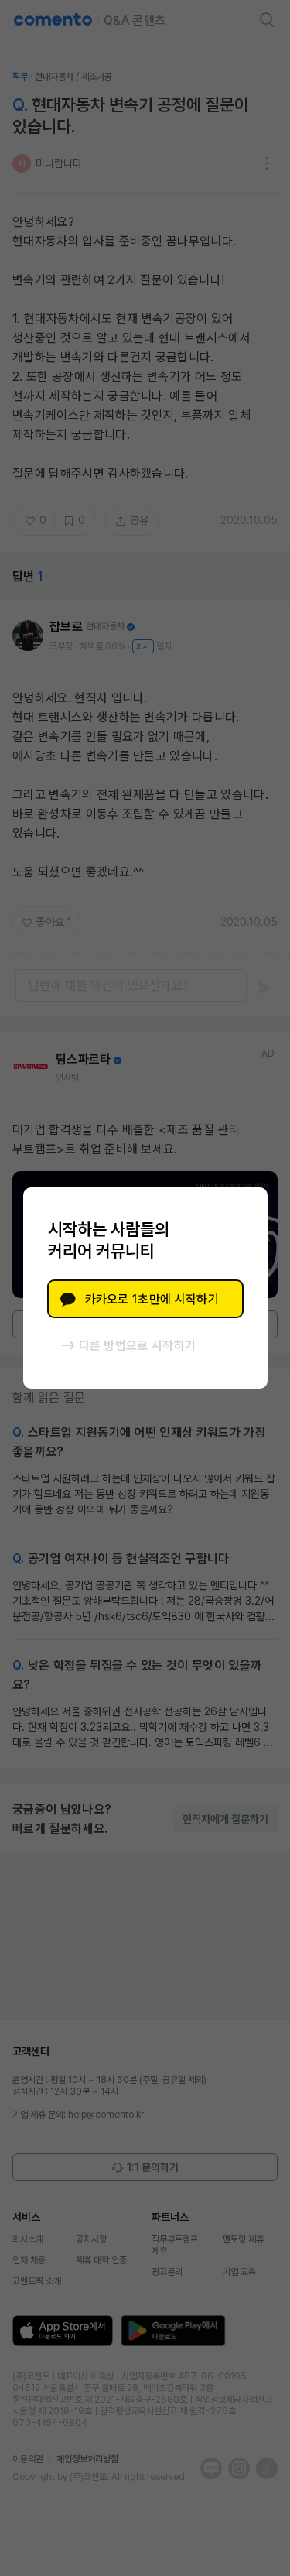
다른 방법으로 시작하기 (138, 1346)
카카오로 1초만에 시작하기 (152, 1299)
